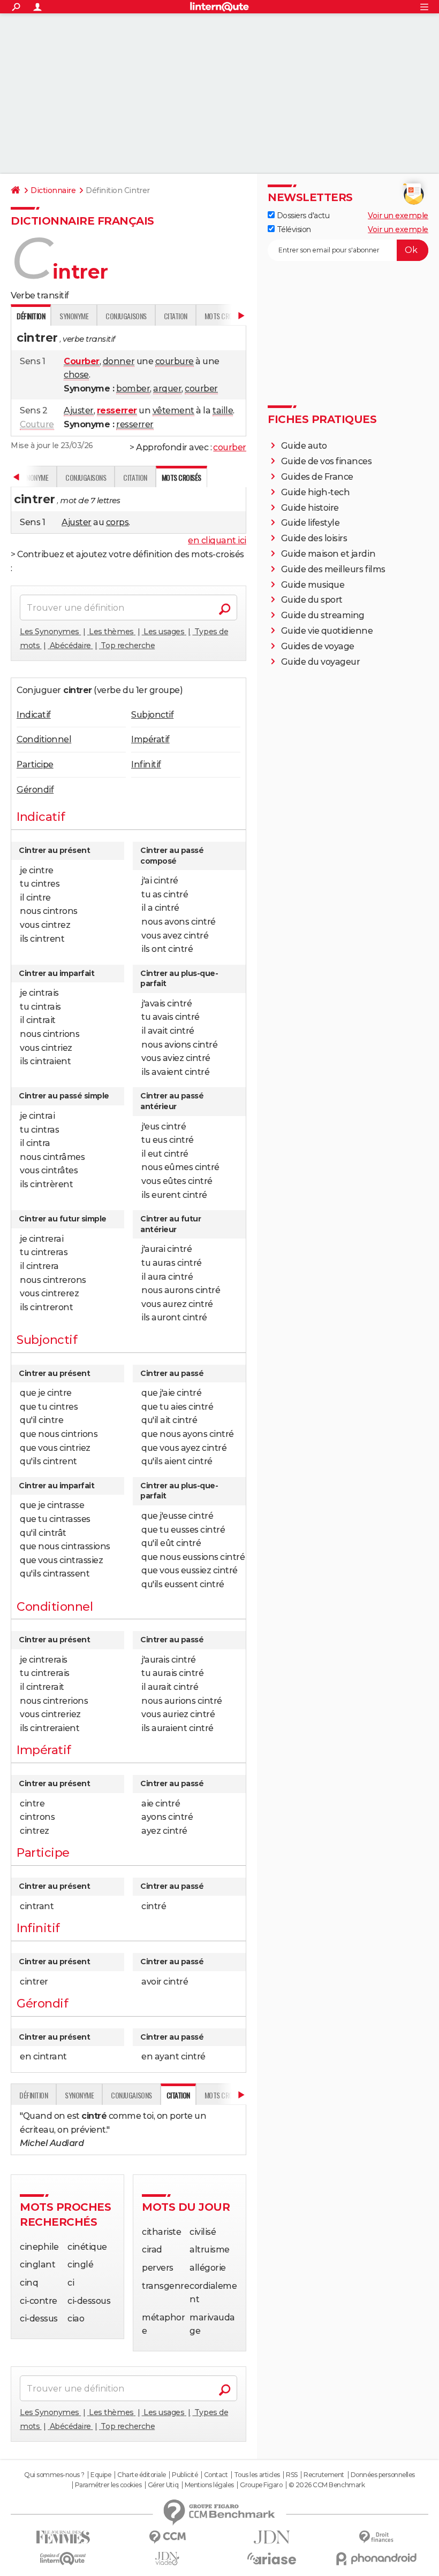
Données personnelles (383, 2475)
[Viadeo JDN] (167, 2559)
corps (118, 522)
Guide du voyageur (321, 662)
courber (201, 389)
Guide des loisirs (314, 538)
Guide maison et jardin (328, 554)
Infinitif (146, 764)
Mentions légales (209, 2485)
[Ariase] (272, 2558)
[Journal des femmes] (63, 2537)
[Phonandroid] (376, 2559)
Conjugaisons (126, 316)
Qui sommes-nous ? (54, 2475)
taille (223, 410)
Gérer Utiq (163, 2485)
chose (76, 375)
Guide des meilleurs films (333, 569)
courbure (175, 361)
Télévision (293, 229)
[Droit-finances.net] (376, 2537)
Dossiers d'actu (302, 216)
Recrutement (324, 2475)
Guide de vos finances (327, 461)
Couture (37, 424)
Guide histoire (310, 508)
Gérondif (35, 790)
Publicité (185, 2475)
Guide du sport (312, 600)
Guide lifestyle (311, 523)
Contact (216, 2475)
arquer (167, 389)
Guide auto (304, 446)
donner (119, 361)
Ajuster (79, 410)
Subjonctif (152, 715)
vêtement (173, 410)
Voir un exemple (398, 216)
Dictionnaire (53, 190)
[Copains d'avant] (63, 2559)
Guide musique (313, 585)
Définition (33, 2095)
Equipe (101, 2475)
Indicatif (34, 715)
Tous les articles (257, 2475)
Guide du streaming (323, 615)
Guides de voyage (318, 646)
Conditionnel (44, 739)
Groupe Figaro (261, 2485)
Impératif (150, 739)
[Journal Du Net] (272, 2537)
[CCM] (167, 2537)
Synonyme (74, 316)
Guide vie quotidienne (327, 631)
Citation (176, 316)
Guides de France (317, 477)
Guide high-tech (316, 492)
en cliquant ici (217, 540)
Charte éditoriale (142, 2475)
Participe (35, 764)
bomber (133, 389)
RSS (292, 2475)
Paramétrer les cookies (108, 2485)
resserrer (135, 424)
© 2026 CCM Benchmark (327, 2485)
